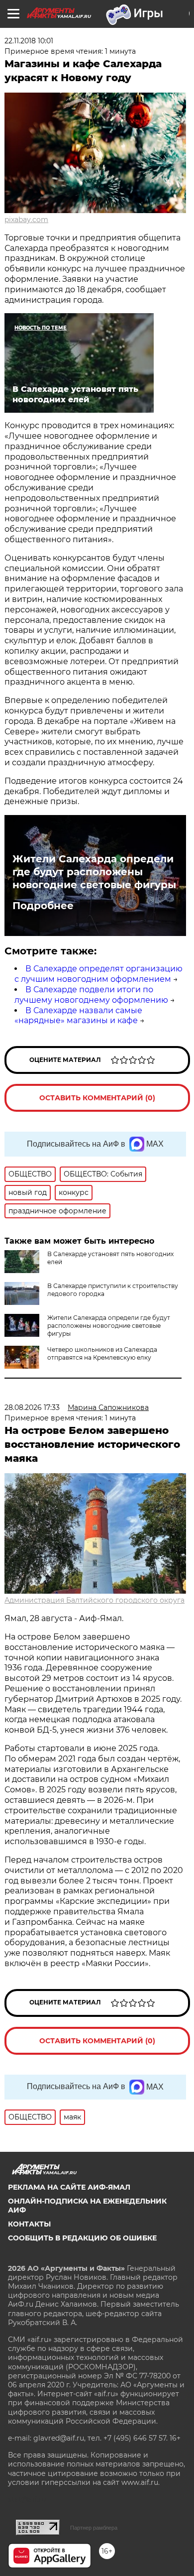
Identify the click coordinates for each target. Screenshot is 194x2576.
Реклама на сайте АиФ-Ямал (69, 2187)
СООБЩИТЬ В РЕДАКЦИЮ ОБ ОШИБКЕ (82, 2238)
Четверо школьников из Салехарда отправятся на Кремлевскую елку (102, 1353)
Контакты (29, 2224)
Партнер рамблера (94, 2528)
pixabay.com (26, 220)
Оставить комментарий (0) (97, 1098)
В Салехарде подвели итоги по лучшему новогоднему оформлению (91, 995)
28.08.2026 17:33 (32, 1407)
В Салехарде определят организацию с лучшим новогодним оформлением (98, 974)
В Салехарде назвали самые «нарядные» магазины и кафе (78, 1016)
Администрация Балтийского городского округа (95, 1600)
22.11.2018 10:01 (29, 41)
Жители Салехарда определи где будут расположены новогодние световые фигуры (94, 872)
